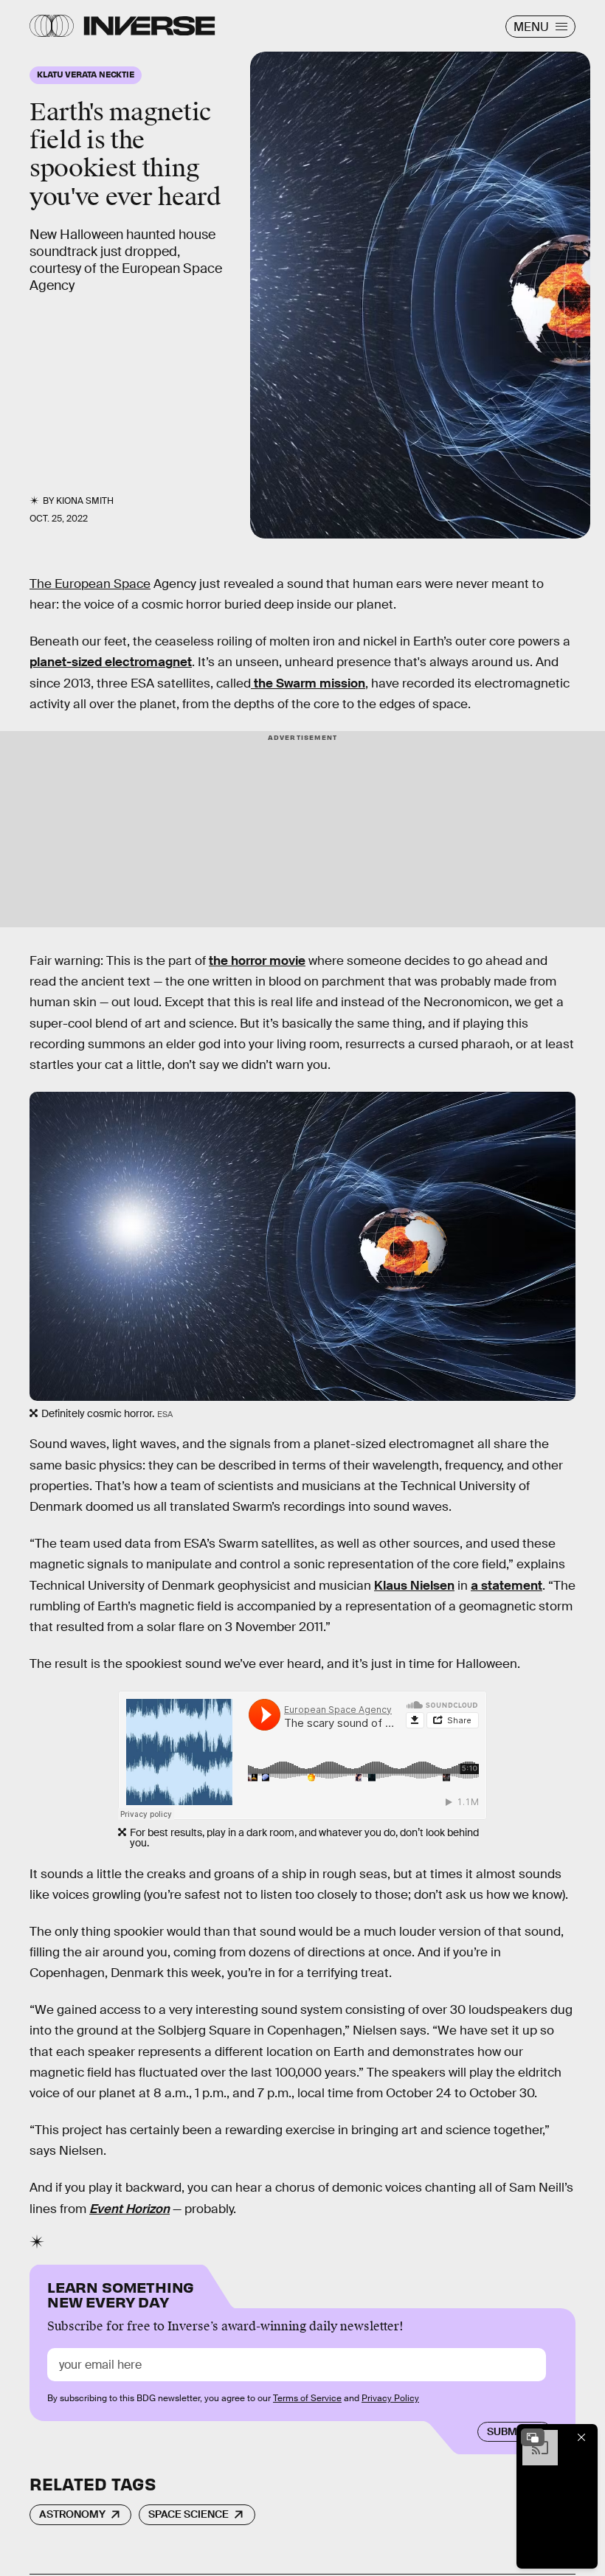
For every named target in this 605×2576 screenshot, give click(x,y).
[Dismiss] (581, 2437)
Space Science (189, 2514)
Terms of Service (307, 2398)
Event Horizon (129, 2209)
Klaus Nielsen (414, 1586)
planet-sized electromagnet (111, 662)
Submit (507, 2431)
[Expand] (533, 2437)
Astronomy (72, 2514)
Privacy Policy (390, 2398)
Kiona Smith (85, 501)
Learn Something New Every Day (121, 2293)
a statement (507, 1586)
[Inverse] (149, 26)
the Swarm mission (308, 683)
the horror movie (257, 961)
